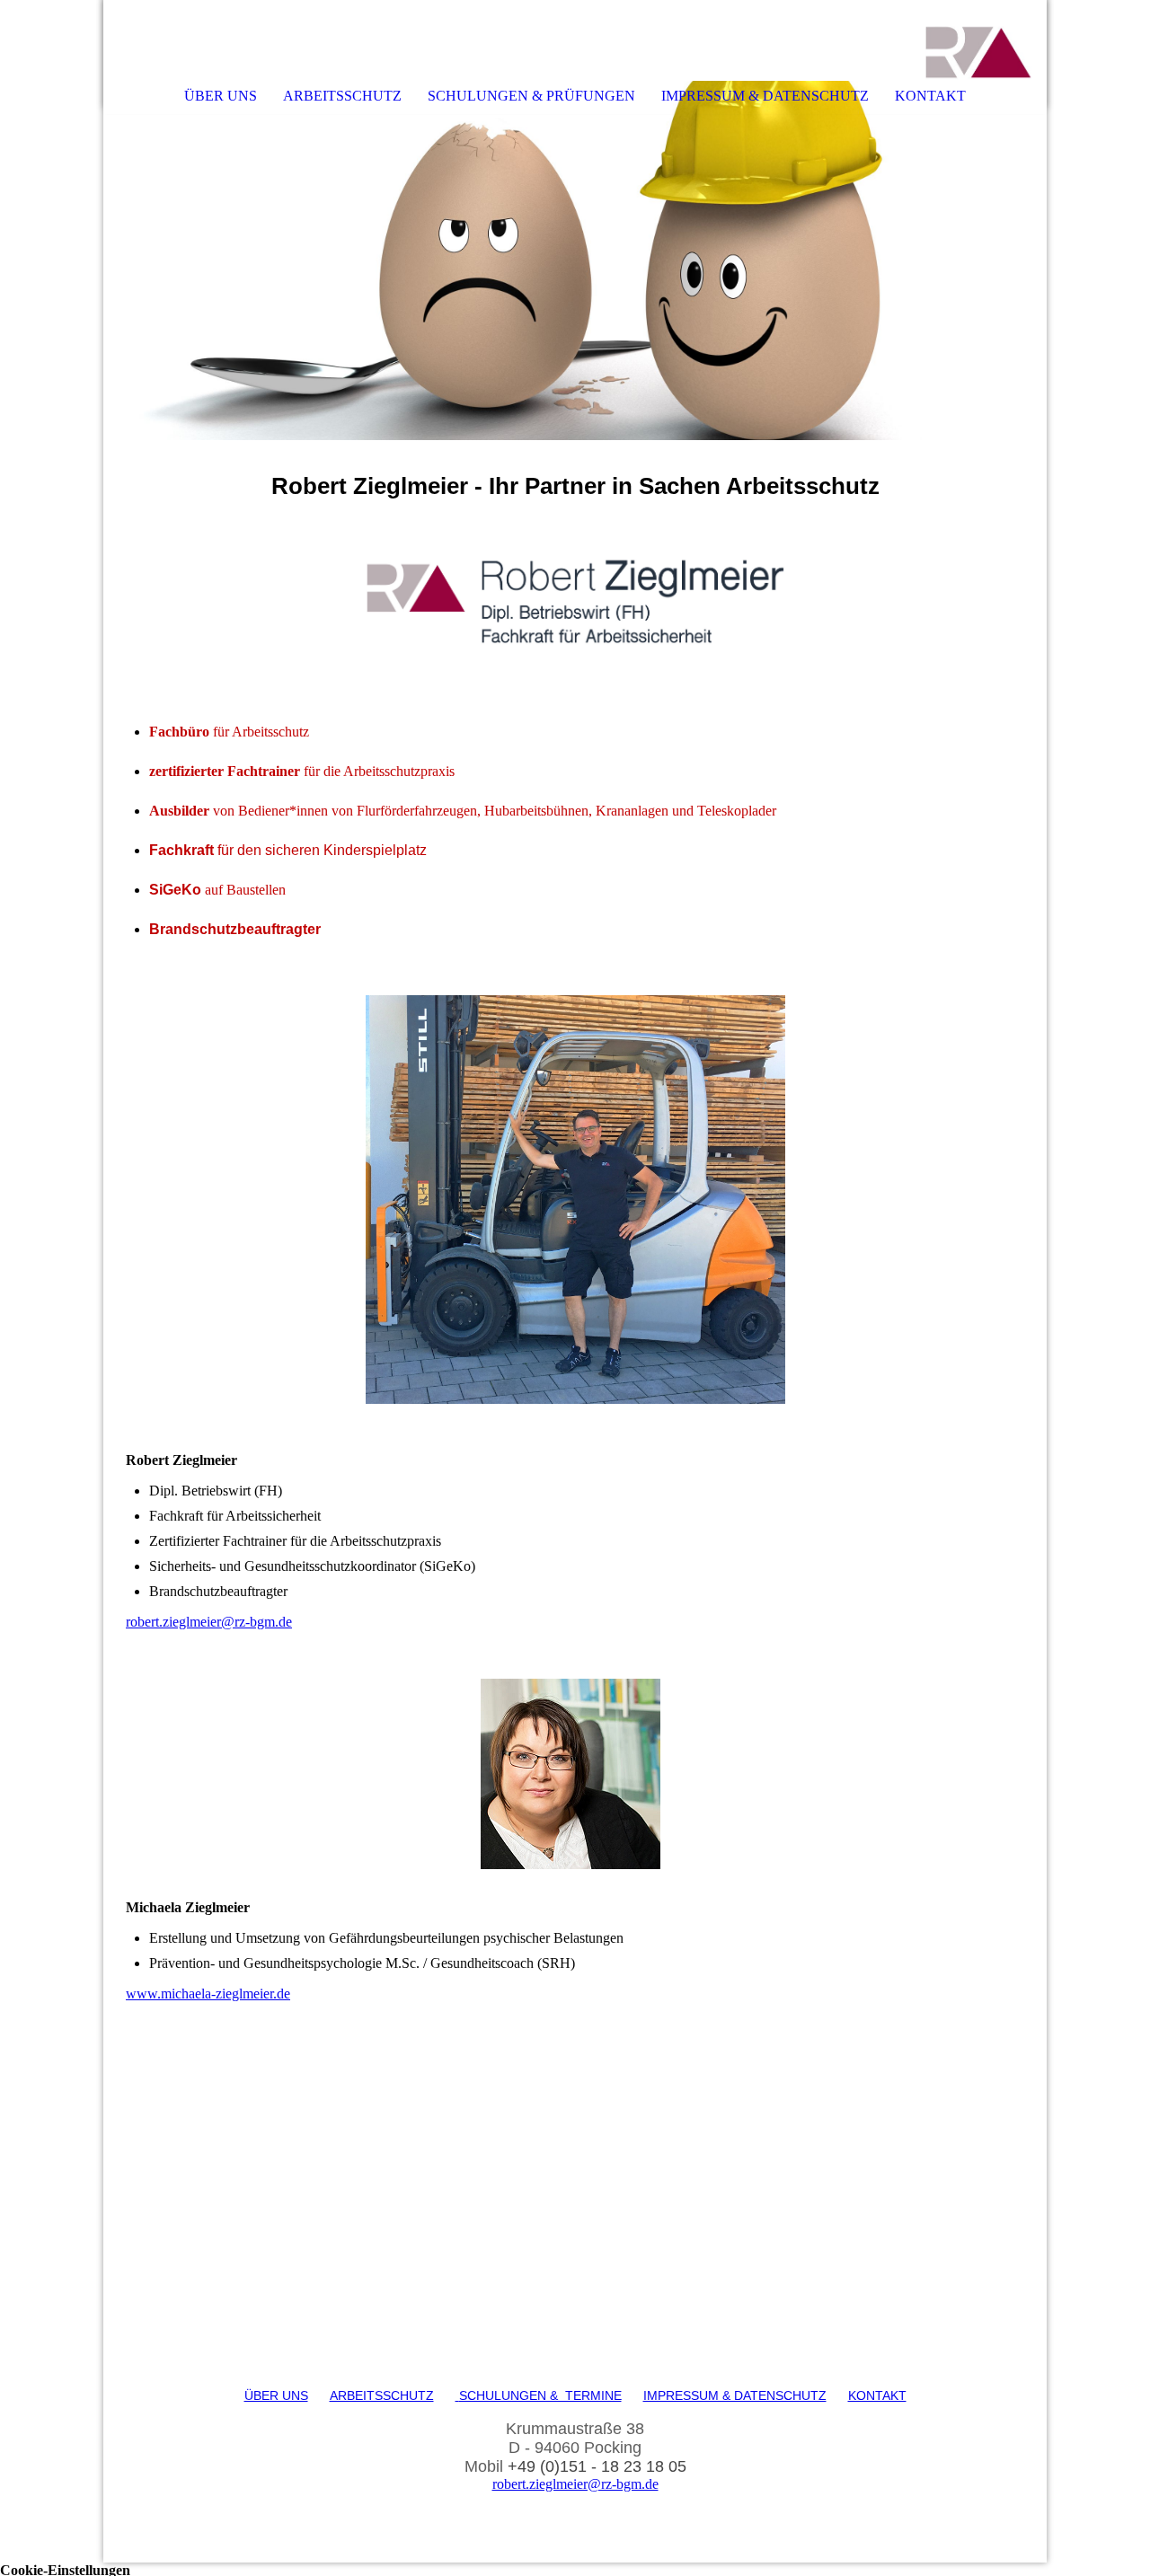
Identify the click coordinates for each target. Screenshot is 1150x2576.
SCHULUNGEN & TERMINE (540, 2395)
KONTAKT (930, 96)
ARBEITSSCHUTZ (342, 96)
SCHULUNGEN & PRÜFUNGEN (531, 96)
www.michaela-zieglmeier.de (208, 1994)
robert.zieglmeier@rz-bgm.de (209, 1622)
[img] (979, 40)
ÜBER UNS (221, 96)
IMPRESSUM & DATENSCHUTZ (765, 96)
